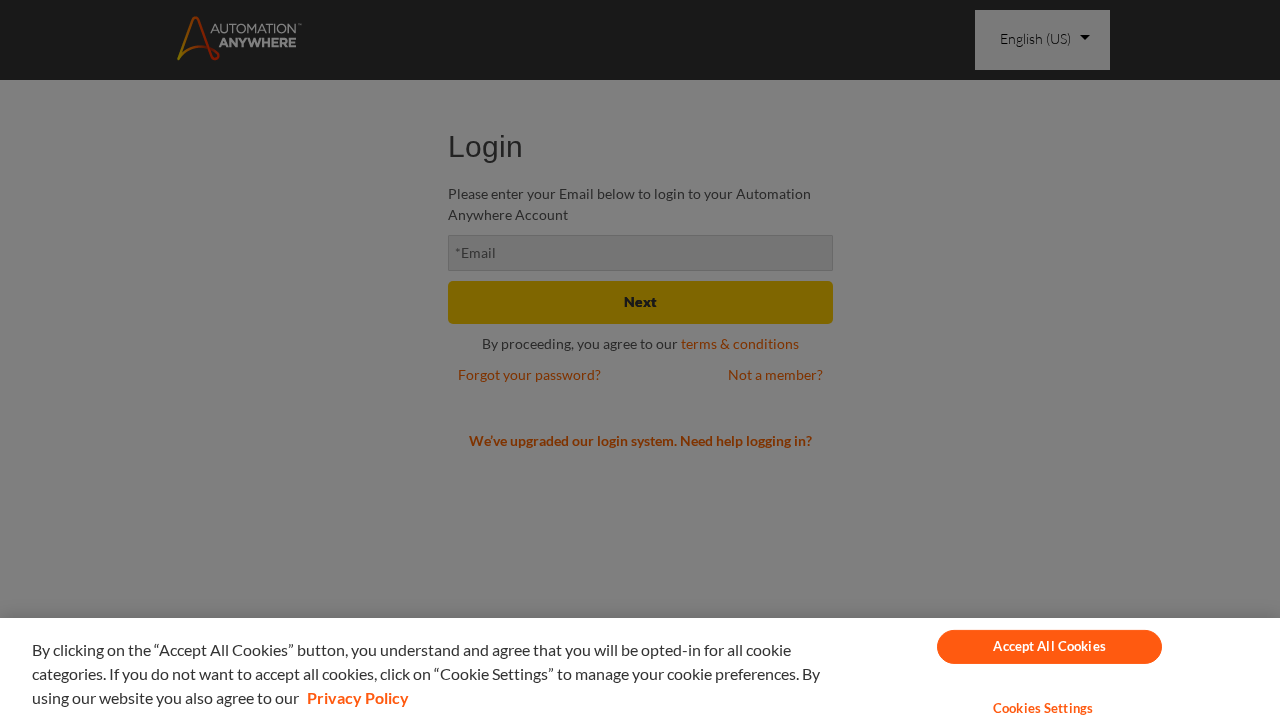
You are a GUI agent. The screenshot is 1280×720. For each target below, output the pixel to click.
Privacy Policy (358, 697)
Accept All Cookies (1049, 646)
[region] (640, 669)
